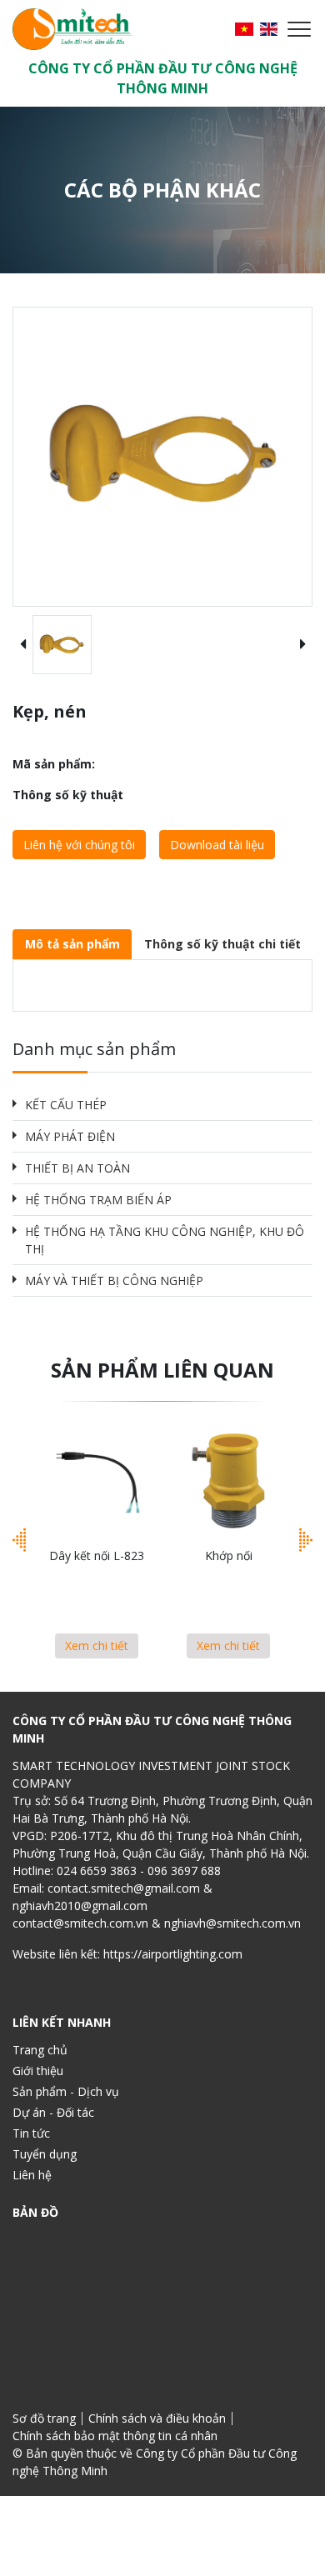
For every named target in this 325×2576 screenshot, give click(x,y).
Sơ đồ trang (44, 2418)
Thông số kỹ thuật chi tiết (222, 944)
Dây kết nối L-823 (97, 1556)
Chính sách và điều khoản (157, 2418)
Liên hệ (32, 2175)
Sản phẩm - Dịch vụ (66, 2091)
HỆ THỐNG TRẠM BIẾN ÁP (98, 1200)
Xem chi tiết (97, 1646)
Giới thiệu (38, 2071)
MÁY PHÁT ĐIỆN (70, 1136)
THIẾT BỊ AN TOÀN (77, 1168)
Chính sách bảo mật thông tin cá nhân (115, 2436)
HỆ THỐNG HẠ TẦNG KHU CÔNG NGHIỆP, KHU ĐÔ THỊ (165, 1240)
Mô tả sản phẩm (72, 944)
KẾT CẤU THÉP (66, 1105)
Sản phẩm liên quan (162, 1370)
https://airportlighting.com (173, 1954)
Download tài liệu (217, 845)
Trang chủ (40, 2050)
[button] (22, 645)
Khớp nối (229, 1556)
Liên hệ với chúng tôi (79, 845)
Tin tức (31, 2133)
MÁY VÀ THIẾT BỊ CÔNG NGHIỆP (114, 1280)
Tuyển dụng (45, 2154)
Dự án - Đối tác (53, 2112)
